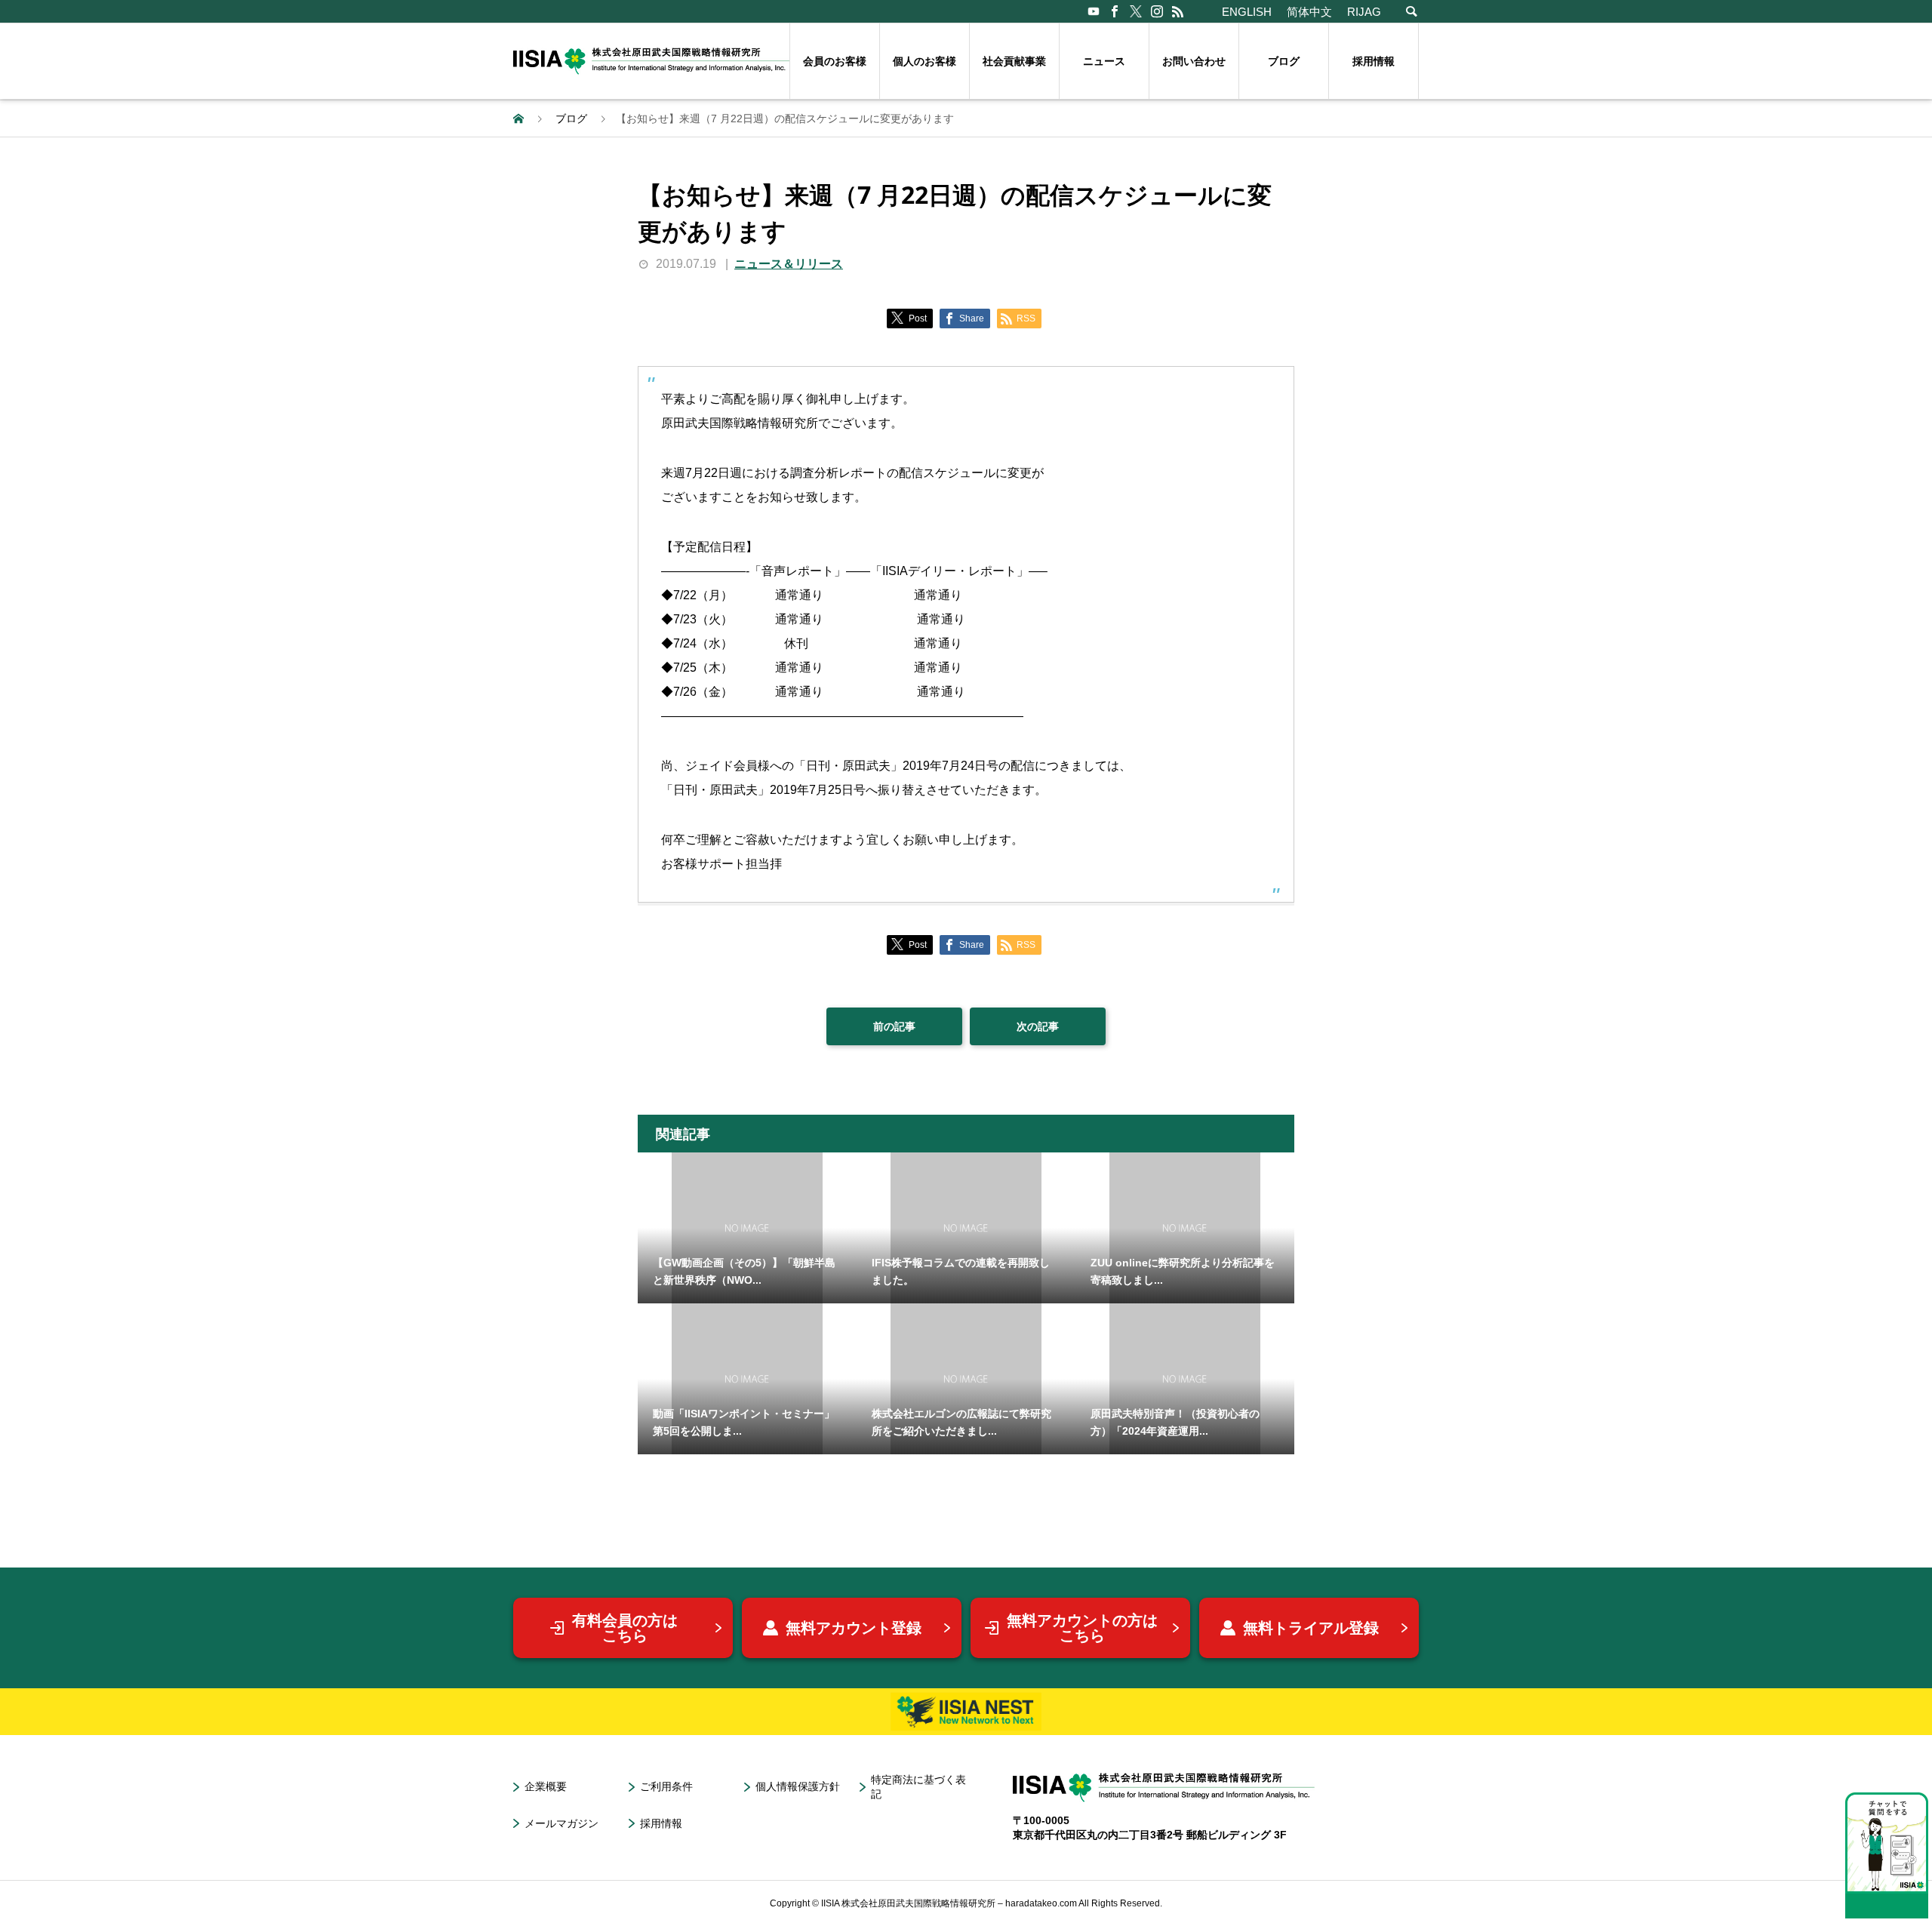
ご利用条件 (666, 1786)
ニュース (1104, 61)
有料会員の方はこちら (625, 1628)
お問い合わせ (1194, 61)
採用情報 (1374, 61)
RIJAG (1364, 12)
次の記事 (1038, 1026)
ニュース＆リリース (789, 264)
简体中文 (1309, 12)
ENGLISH (1247, 12)
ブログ (1284, 61)
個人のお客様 (924, 61)
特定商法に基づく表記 (918, 1787)
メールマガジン (561, 1823)
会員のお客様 (835, 61)
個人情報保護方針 (798, 1786)
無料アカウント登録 (854, 1628)
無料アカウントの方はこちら (1082, 1628)
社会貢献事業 (1014, 61)
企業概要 (546, 1786)
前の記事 (894, 1026)
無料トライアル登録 (1311, 1628)
